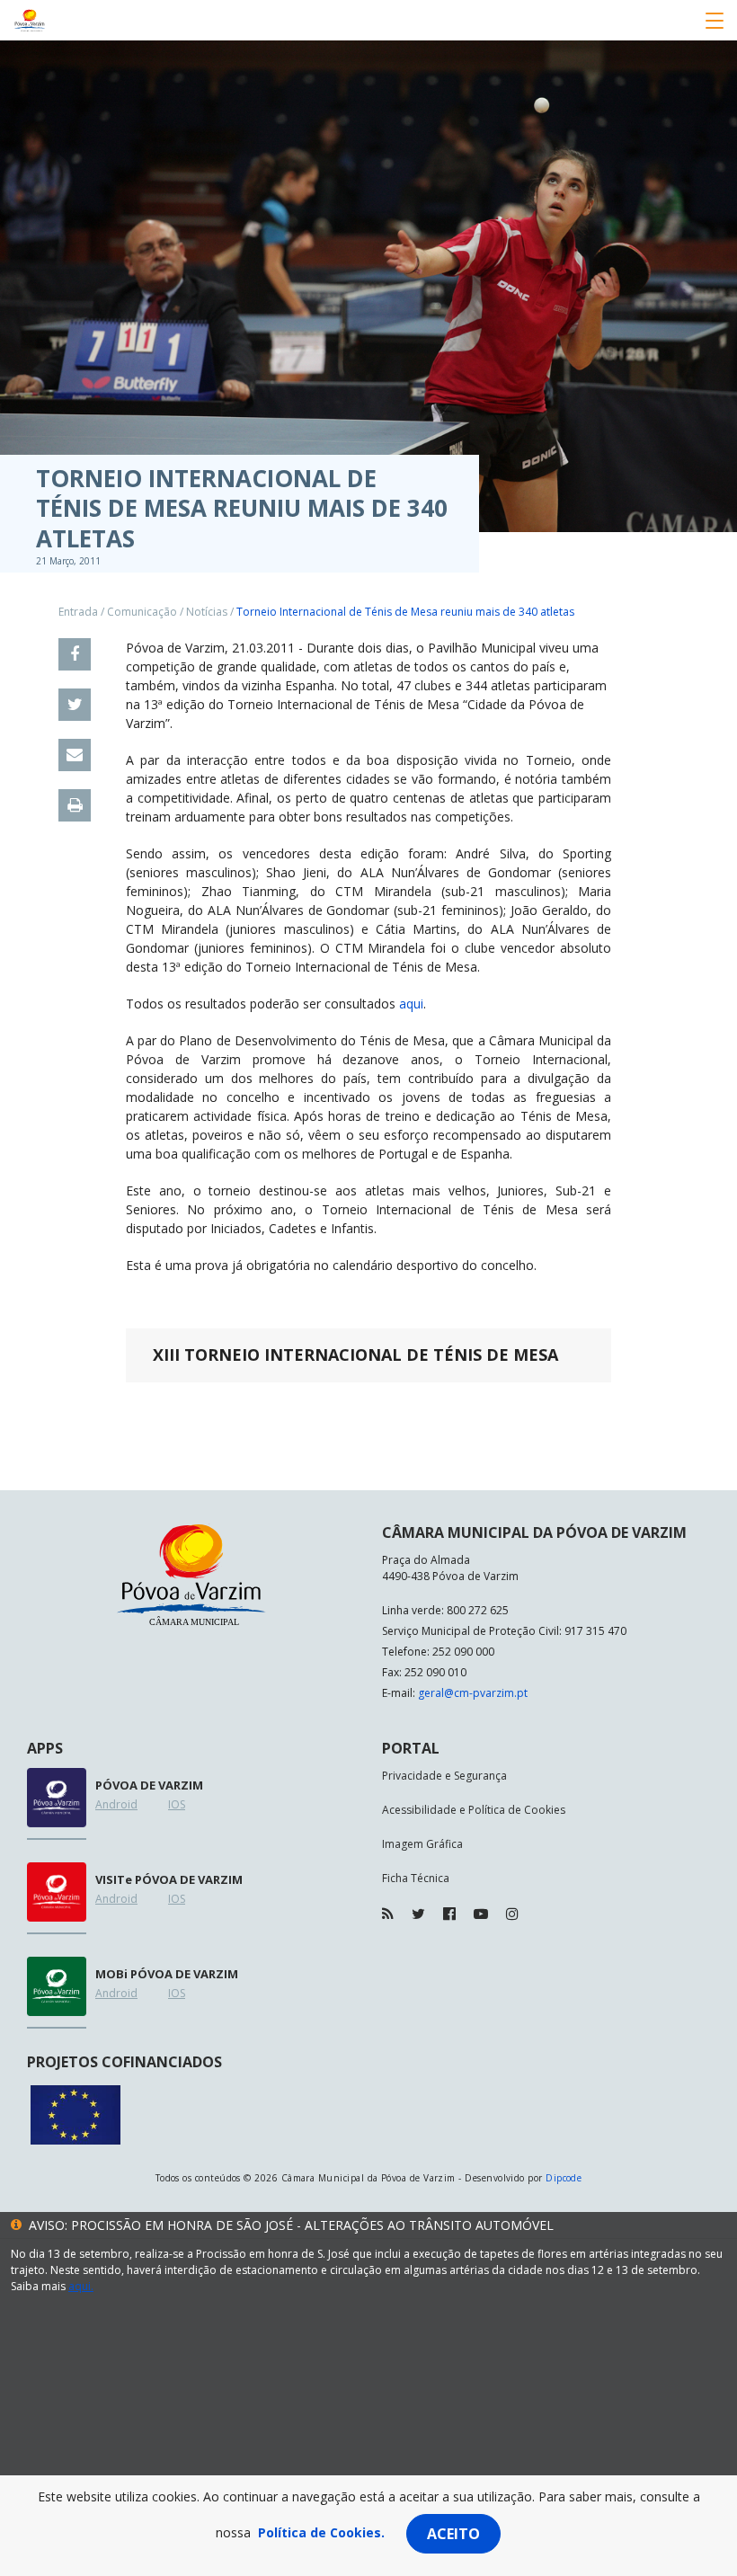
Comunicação (142, 612)
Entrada (78, 612)
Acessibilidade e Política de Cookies (474, 1810)
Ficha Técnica (416, 1878)
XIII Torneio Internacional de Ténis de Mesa (355, 1355)
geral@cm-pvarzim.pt (473, 1693)
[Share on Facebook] (75, 654)
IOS (177, 1804)
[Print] (75, 805)
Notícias (207, 612)
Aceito (453, 2534)
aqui (411, 1004)
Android (116, 1804)
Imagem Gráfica (422, 1844)
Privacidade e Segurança (444, 1776)
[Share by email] (75, 755)
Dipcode (564, 2178)
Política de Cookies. (321, 2532)
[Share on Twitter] (75, 705)
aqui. (81, 2286)
